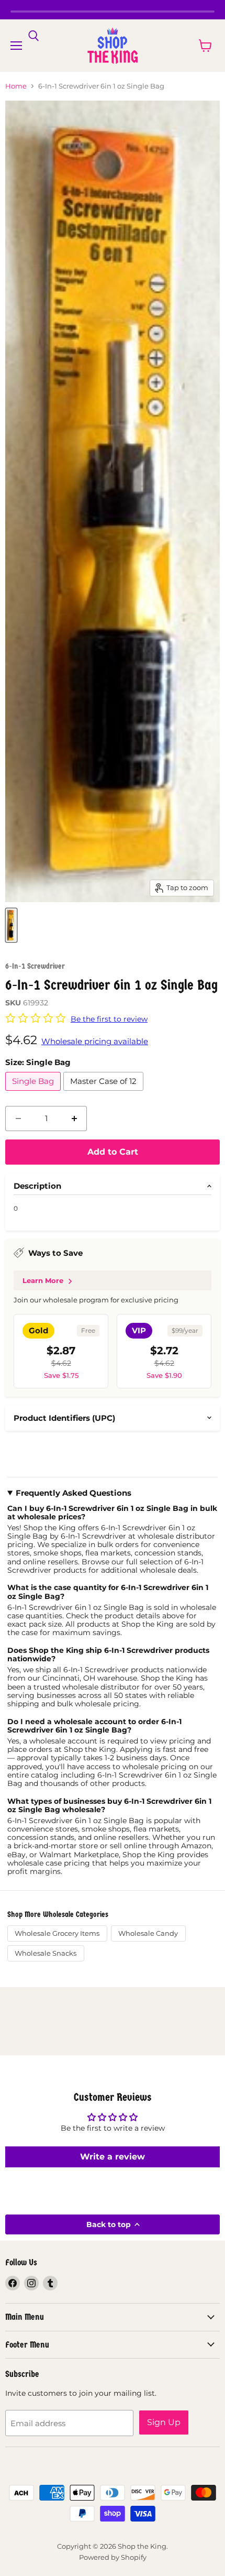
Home (16, 86)
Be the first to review (109, 1019)
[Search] (33, 36)
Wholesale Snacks (46, 1953)
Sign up (164, 2422)
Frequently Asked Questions (74, 1493)
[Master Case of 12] (105, 1093)
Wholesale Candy (148, 1933)
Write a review (113, 2157)
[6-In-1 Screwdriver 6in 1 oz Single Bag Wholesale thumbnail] (11, 925)
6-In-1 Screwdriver (35, 966)
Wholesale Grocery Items (57, 1933)
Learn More (43, 1280)
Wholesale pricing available (95, 1041)
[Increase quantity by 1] (74, 1119)
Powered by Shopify (113, 2557)
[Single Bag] (34, 1093)
